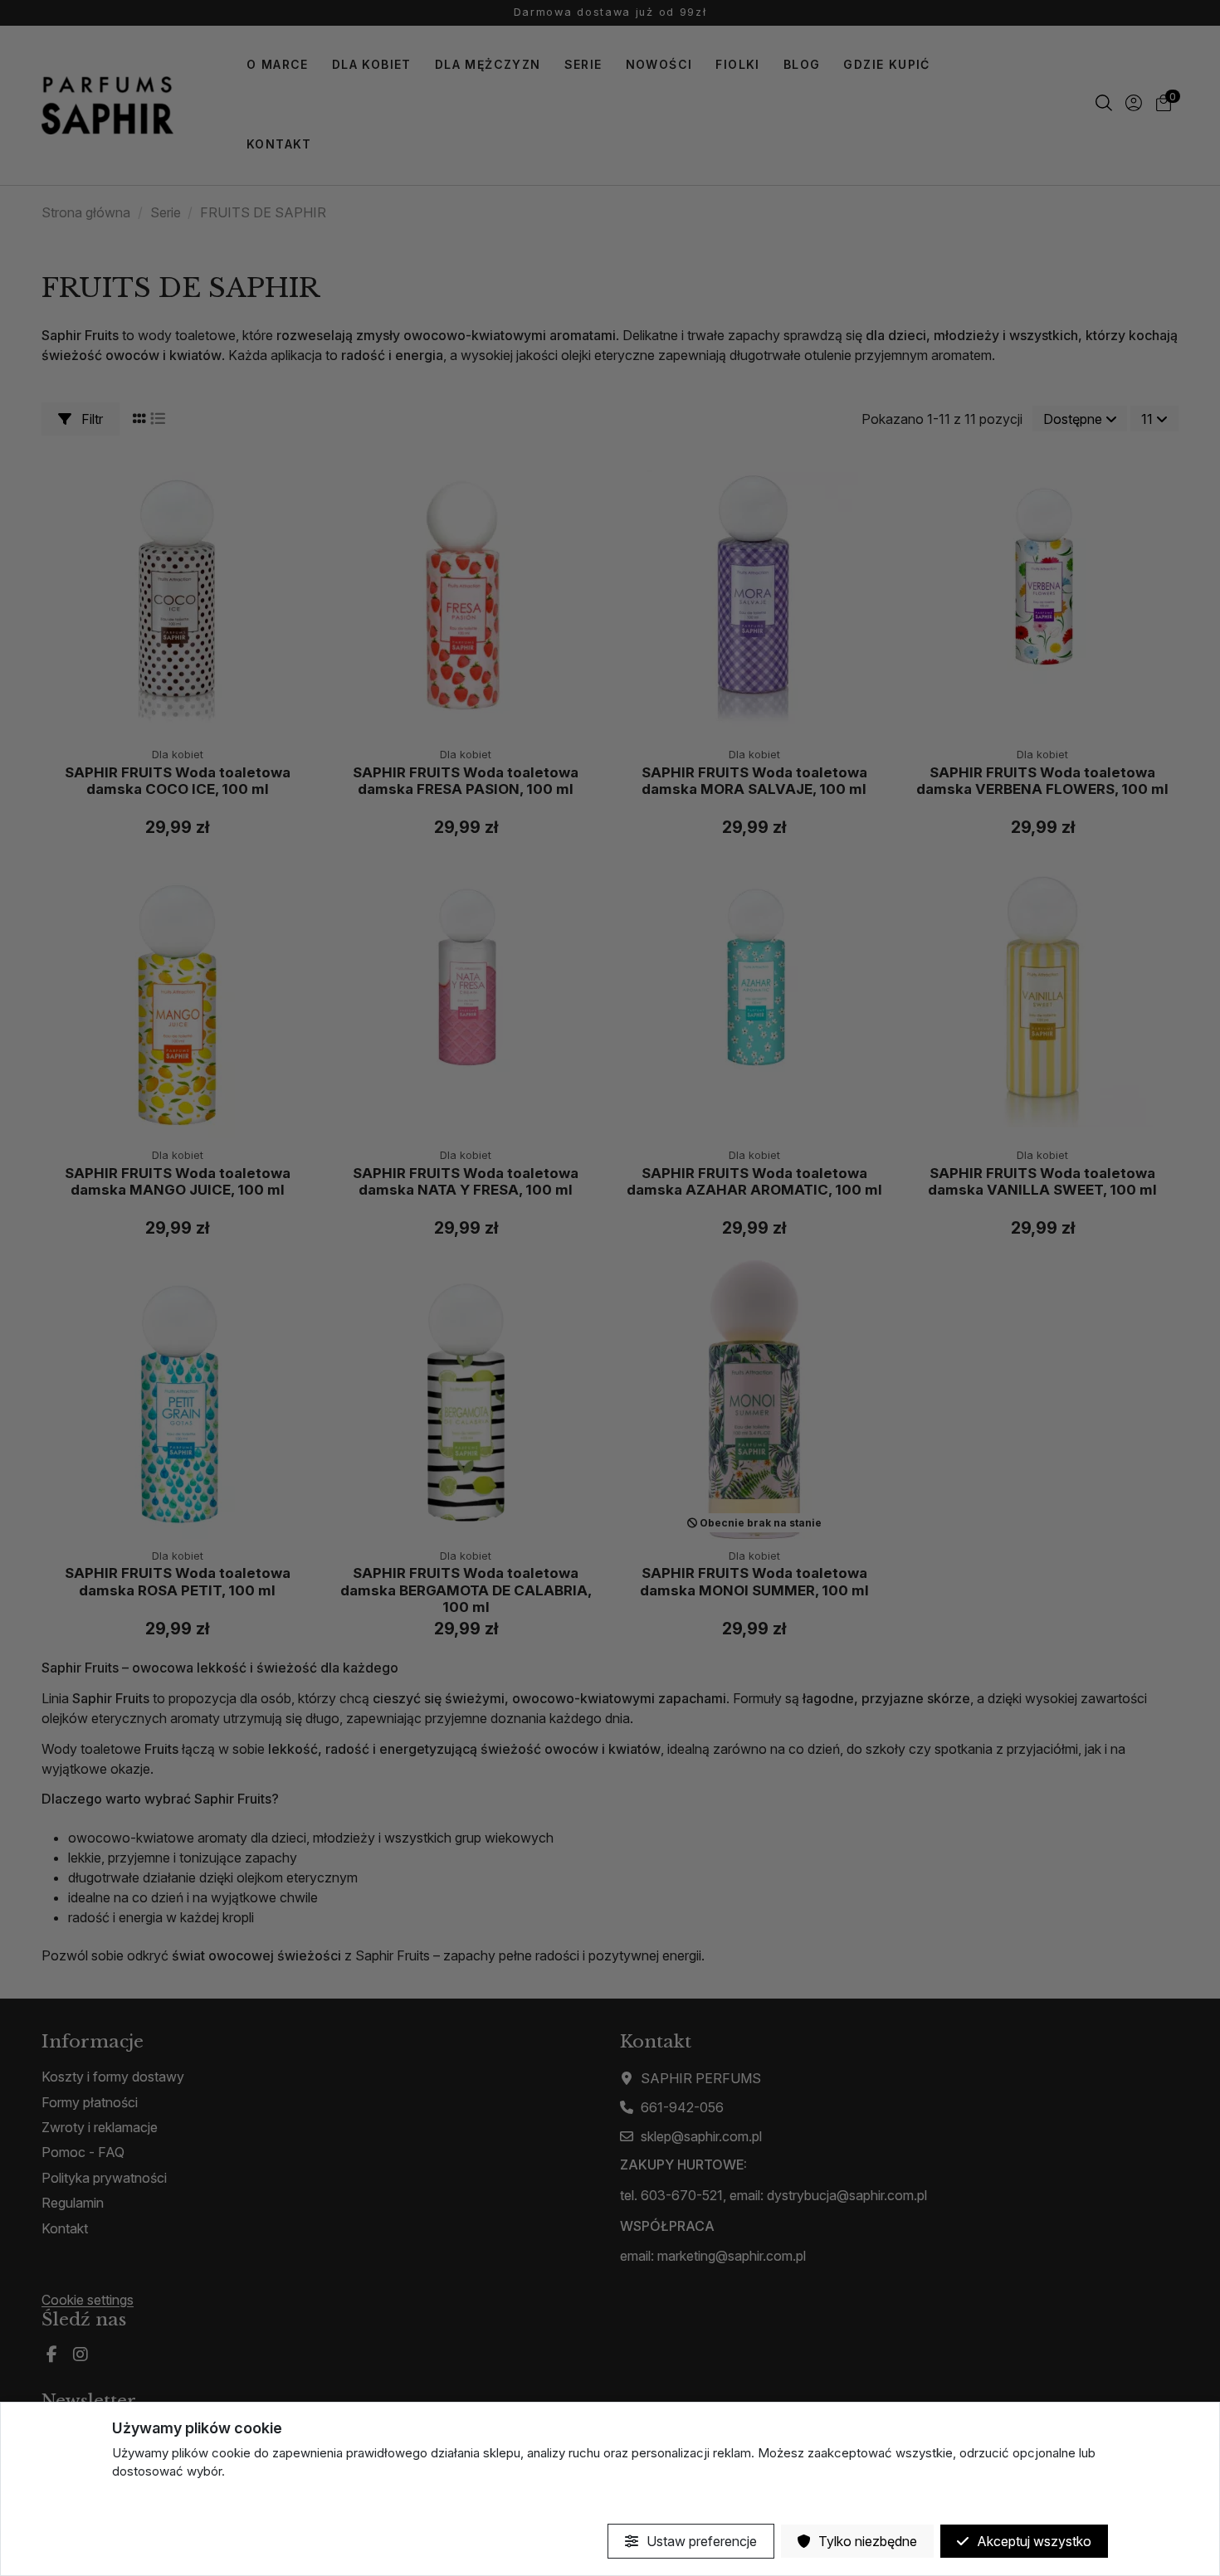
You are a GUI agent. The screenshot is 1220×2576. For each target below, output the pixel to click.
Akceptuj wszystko (1032, 2541)
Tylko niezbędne (866, 2541)
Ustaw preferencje (700, 2541)
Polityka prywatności (171, 2501)
